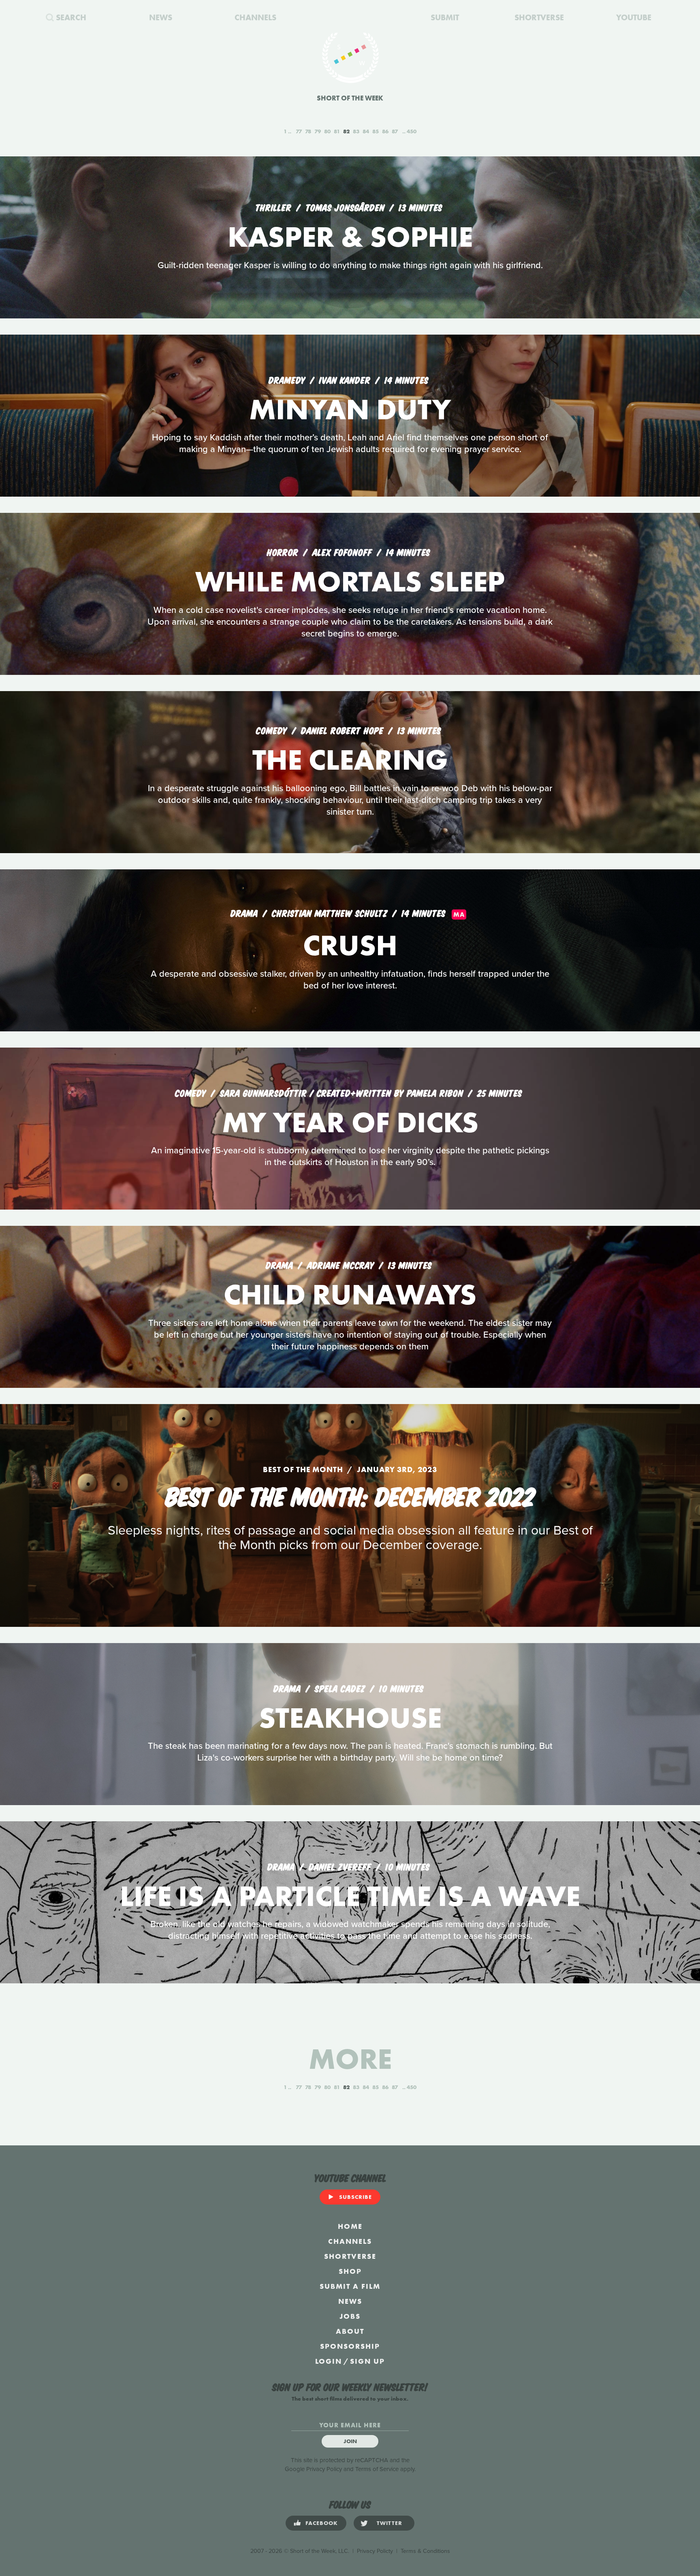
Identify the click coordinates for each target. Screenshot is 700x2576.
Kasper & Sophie (350, 237)
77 (299, 131)
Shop (350, 2271)
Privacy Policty (375, 2551)
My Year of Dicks (350, 1122)
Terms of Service (377, 2469)
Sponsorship (350, 2346)
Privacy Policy (324, 2469)
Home (350, 2226)
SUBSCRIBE (355, 2197)
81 (337, 131)
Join (350, 2441)
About (350, 2331)
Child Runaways (350, 1294)
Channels (350, 2241)
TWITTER (389, 2523)
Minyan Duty (350, 409)
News (350, 2301)
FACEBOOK (322, 2523)
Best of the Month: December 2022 (350, 1495)
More (350, 2059)
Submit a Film (350, 2286)
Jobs (350, 2316)
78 (308, 131)
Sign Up (367, 2361)
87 (395, 131)
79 (318, 131)
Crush (350, 945)
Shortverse (350, 2256)
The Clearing (350, 760)
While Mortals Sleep (350, 582)
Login (329, 2361)
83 (356, 131)
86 (385, 131)
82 (346, 131)
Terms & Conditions (425, 2551)
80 (327, 131)
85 (376, 131)
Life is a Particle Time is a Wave (350, 1896)
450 (412, 131)
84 (366, 131)
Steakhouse (350, 1718)
